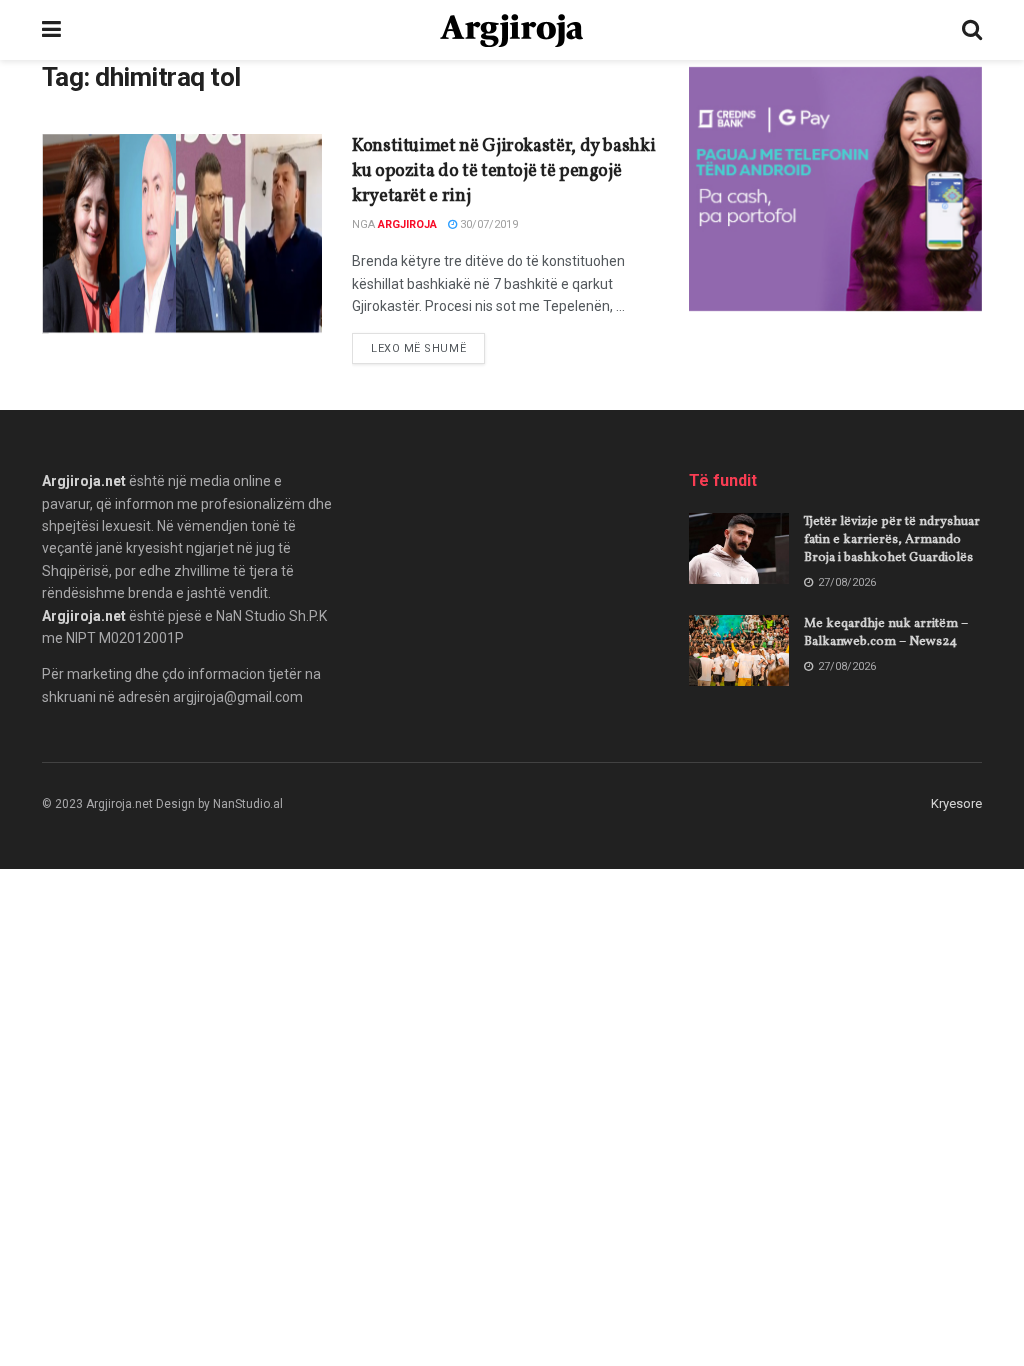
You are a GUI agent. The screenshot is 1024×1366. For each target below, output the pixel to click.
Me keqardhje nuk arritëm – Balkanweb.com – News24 (886, 633)
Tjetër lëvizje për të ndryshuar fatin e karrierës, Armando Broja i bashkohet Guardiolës (892, 540)
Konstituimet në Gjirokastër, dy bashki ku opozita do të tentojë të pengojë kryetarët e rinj (503, 171)
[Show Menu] (51, 30)
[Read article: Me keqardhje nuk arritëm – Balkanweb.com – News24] (739, 651)
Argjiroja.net (84, 481)
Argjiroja (407, 224)
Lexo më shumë (428, 348)
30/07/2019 (487, 224)
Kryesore (956, 803)
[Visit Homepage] (511, 30)
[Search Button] (972, 30)
